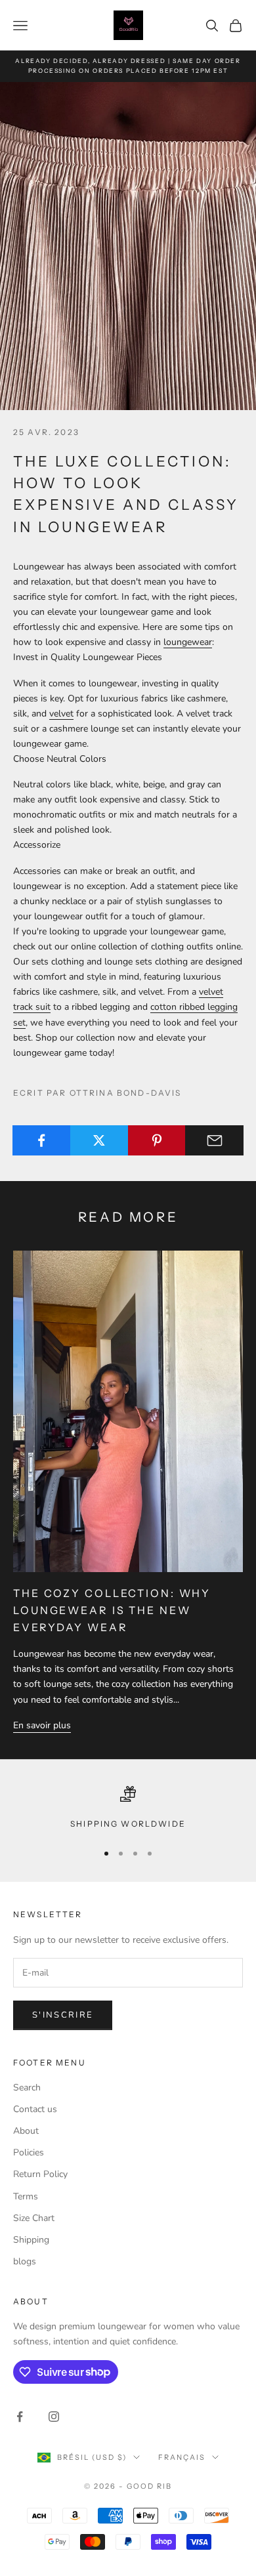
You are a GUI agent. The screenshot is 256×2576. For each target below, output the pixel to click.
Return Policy (40, 2174)
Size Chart (34, 2218)
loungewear (188, 642)
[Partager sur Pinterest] (157, 1140)
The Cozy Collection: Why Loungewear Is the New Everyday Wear (112, 1610)
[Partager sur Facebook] (42, 1140)
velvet (61, 714)
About (26, 2131)
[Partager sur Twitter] (99, 1140)
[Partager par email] (214, 1140)
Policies (29, 2152)
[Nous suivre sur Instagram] (54, 2417)
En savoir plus (42, 1725)
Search (27, 2088)
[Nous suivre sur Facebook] (20, 2417)
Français (182, 2457)
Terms (26, 2196)
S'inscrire (63, 2015)
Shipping (31, 2240)
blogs (25, 2261)
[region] (128, 1808)
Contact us (35, 2109)
